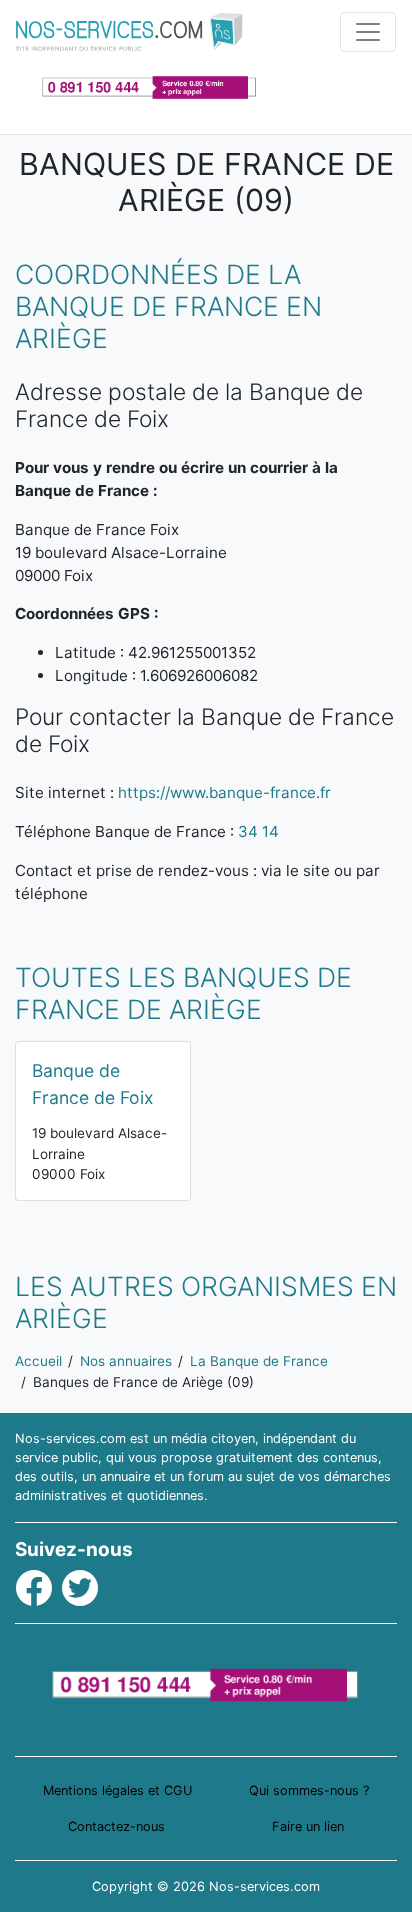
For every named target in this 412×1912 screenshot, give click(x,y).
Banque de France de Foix (93, 1083)
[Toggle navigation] (368, 32)
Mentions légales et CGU (117, 1790)
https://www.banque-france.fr (224, 792)
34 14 (258, 831)
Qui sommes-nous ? (309, 1790)
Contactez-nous (116, 1826)
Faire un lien (308, 1826)
